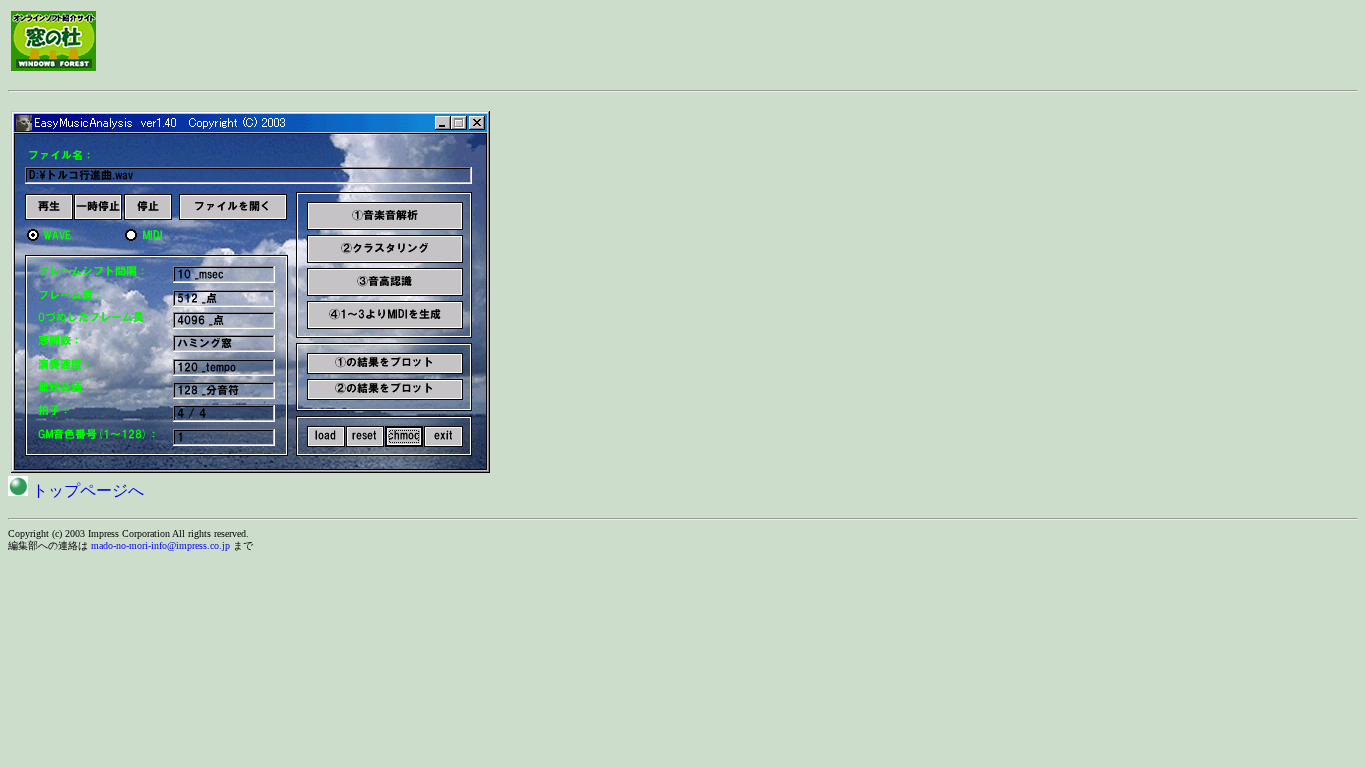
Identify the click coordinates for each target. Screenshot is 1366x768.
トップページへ (86, 490)
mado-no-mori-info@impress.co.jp (160, 545)
